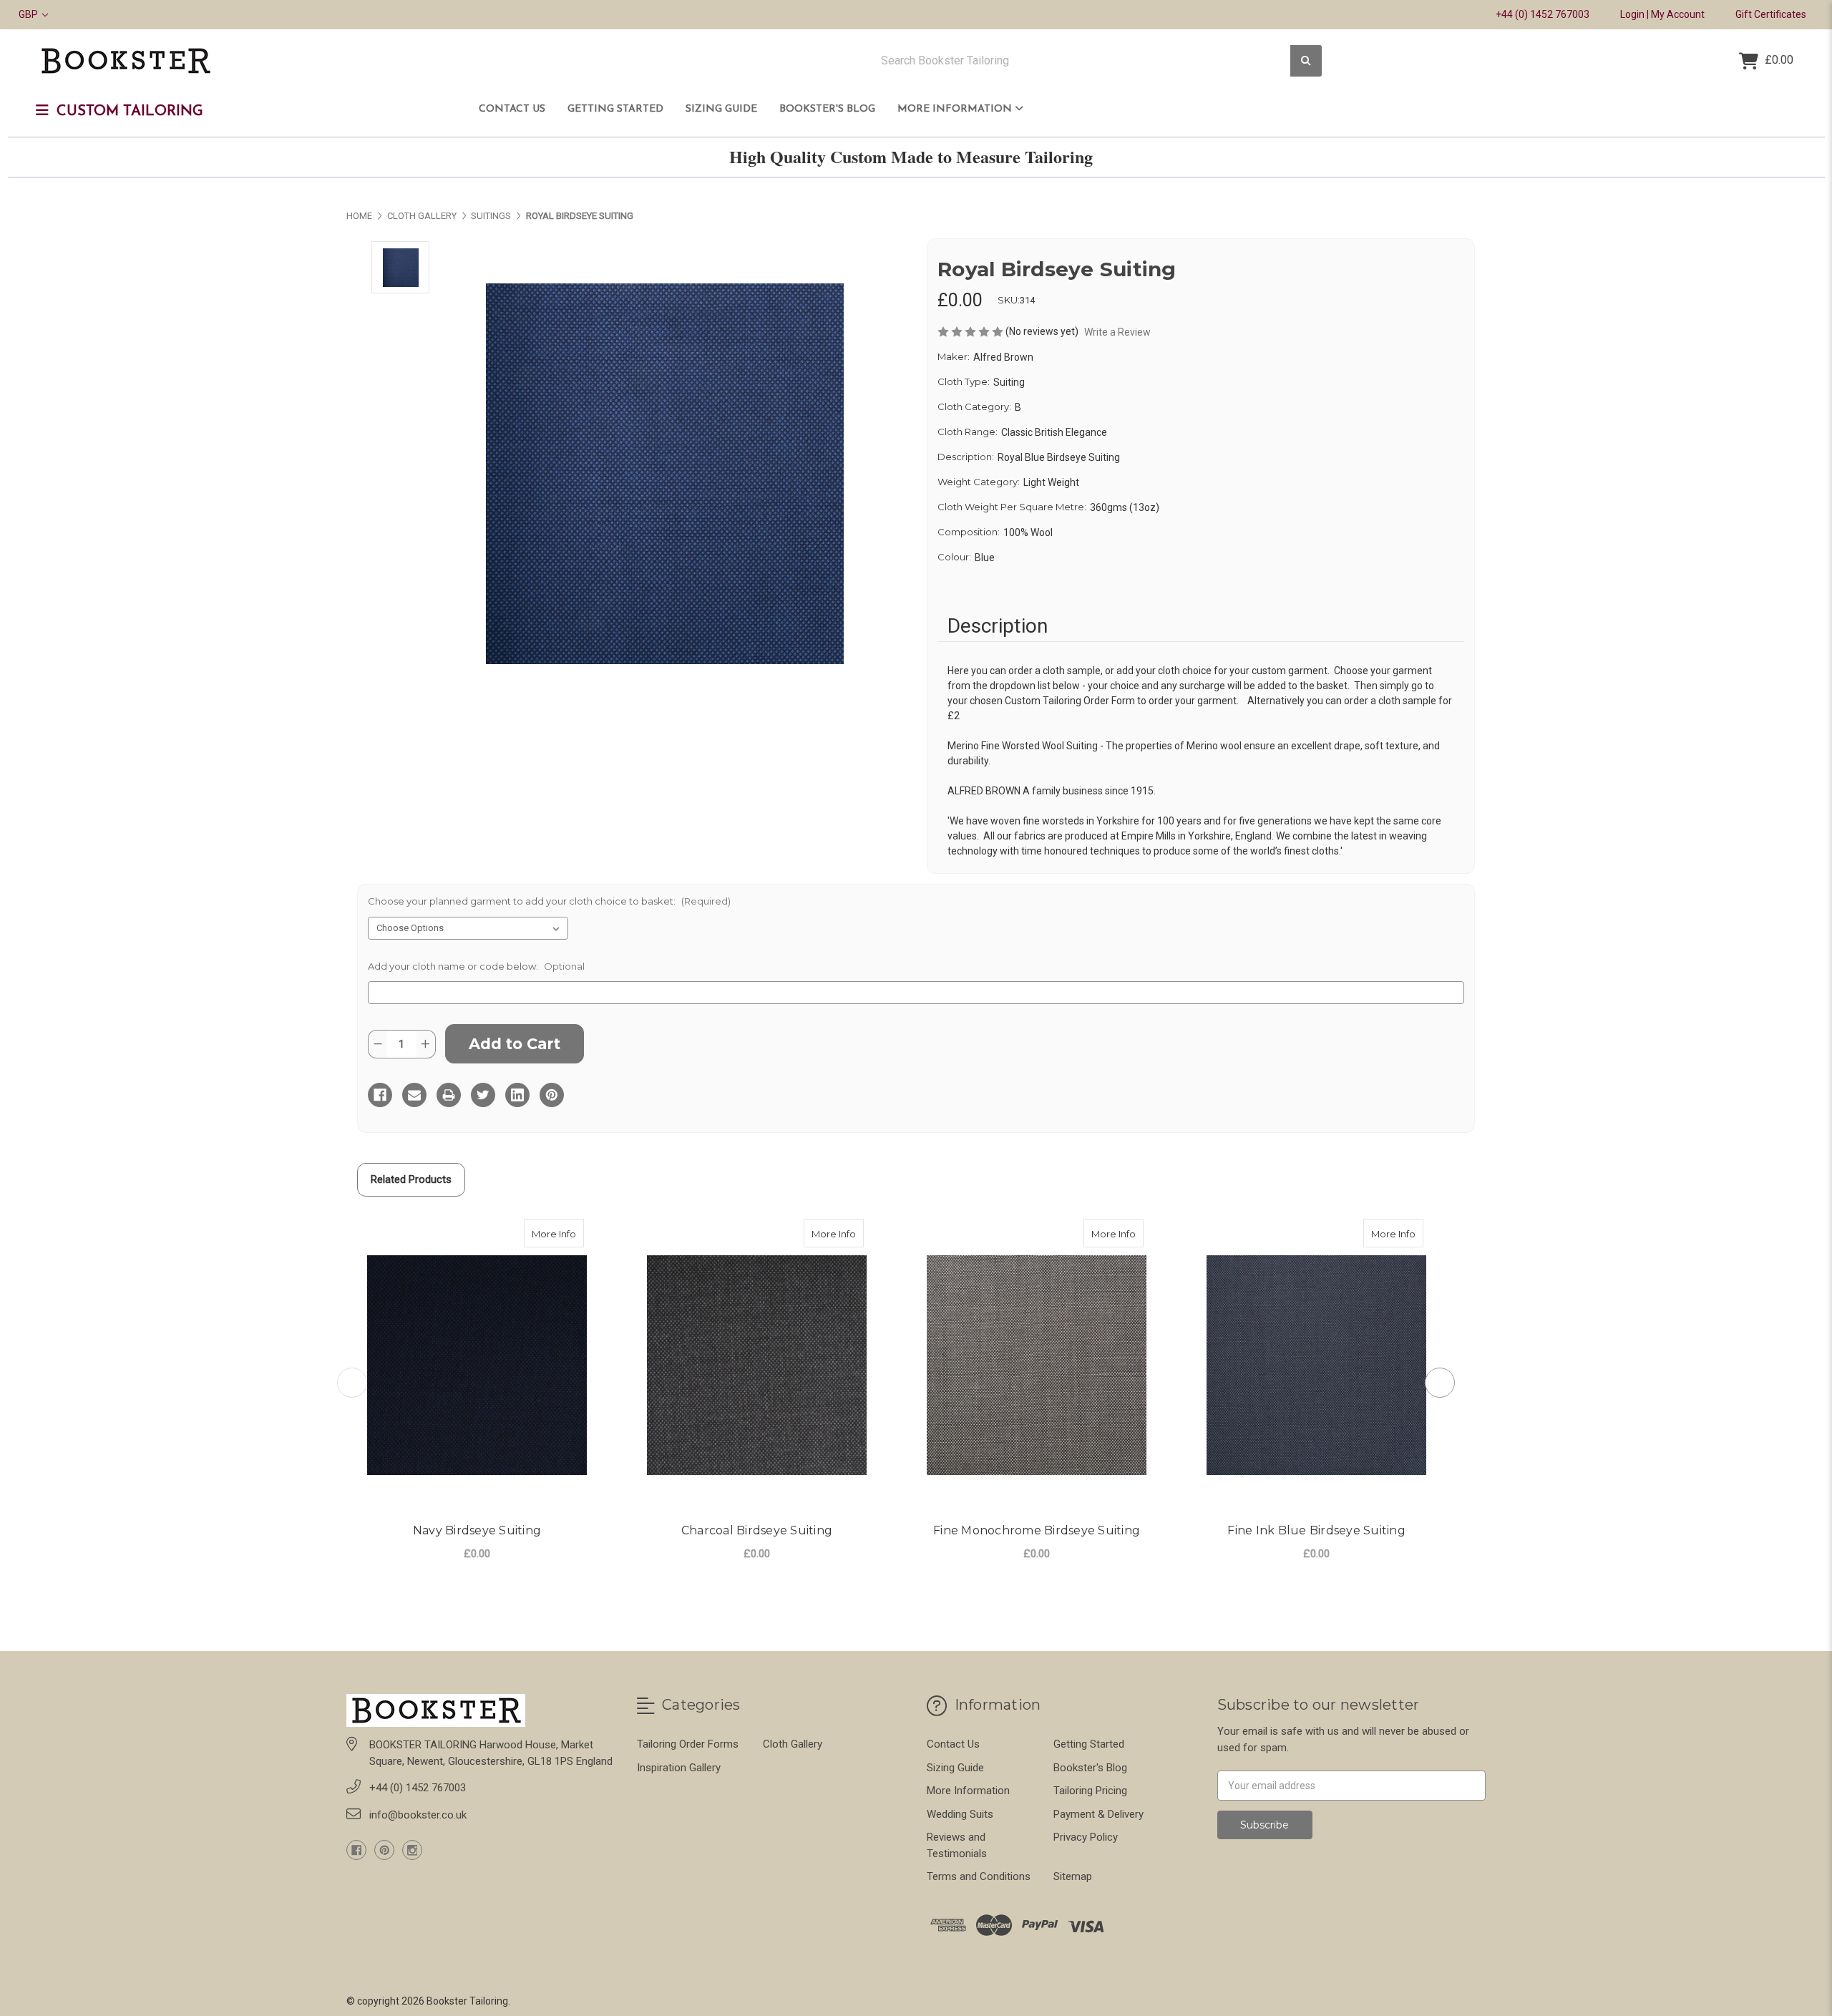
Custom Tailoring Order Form (1070, 701)
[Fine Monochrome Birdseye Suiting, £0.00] (1037, 1366)
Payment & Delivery (1098, 1814)
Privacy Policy (1086, 1837)
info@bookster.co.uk (418, 1815)
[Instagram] (412, 1850)
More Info (558, 1233)
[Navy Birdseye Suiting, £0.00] (477, 1366)
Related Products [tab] (411, 1179)
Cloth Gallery (793, 1744)
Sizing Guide (721, 109)
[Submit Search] (1306, 61)
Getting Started (615, 109)
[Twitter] (483, 1095)
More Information (956, 109)
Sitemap (1073, 1876)
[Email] (414, 1095)
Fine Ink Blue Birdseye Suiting (1316, 1530)
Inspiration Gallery (679, 1768)
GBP (29, 14)
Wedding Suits (960, 1814)
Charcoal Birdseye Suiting (757, 1530)
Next (1440, 1383)
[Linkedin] (517, 1095)
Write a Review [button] (1117, 332)
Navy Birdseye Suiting (477, 1530)
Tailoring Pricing (1090, 1791)
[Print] (449, 1095)
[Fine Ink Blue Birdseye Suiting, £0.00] (1316, 1366)
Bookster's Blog (827, 109)
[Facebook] (380, 1095)
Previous (352, 1383)
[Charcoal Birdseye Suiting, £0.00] (757, 1366)
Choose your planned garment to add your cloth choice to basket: (549, 901)
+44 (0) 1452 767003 (1543, 14)
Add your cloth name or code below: (476, 966)
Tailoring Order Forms (688, 1744)
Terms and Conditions (979, 1876)
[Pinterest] (552, 1095)
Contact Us (512, 109)
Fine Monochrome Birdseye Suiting (1037, 1530)
